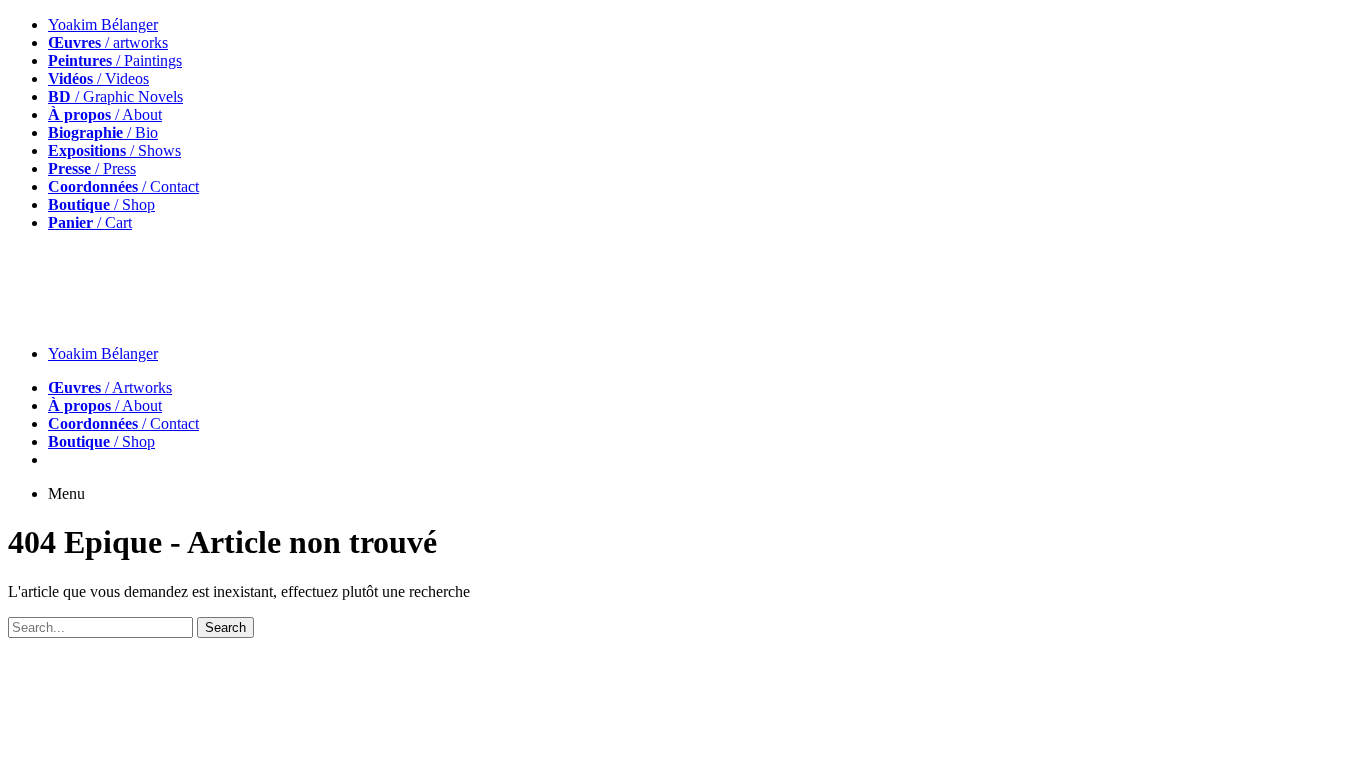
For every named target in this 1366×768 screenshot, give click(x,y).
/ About (105, 114)
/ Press (92, 168)
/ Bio (103, 132)
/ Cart (90, 222)
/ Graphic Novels (115, 96)
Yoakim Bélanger (103, 24)
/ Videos (98, 78)
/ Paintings (115, 60)
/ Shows (114, 150)
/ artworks (108, 42)
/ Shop (101, 204)
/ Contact (123, 186)
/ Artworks (110, 387)
